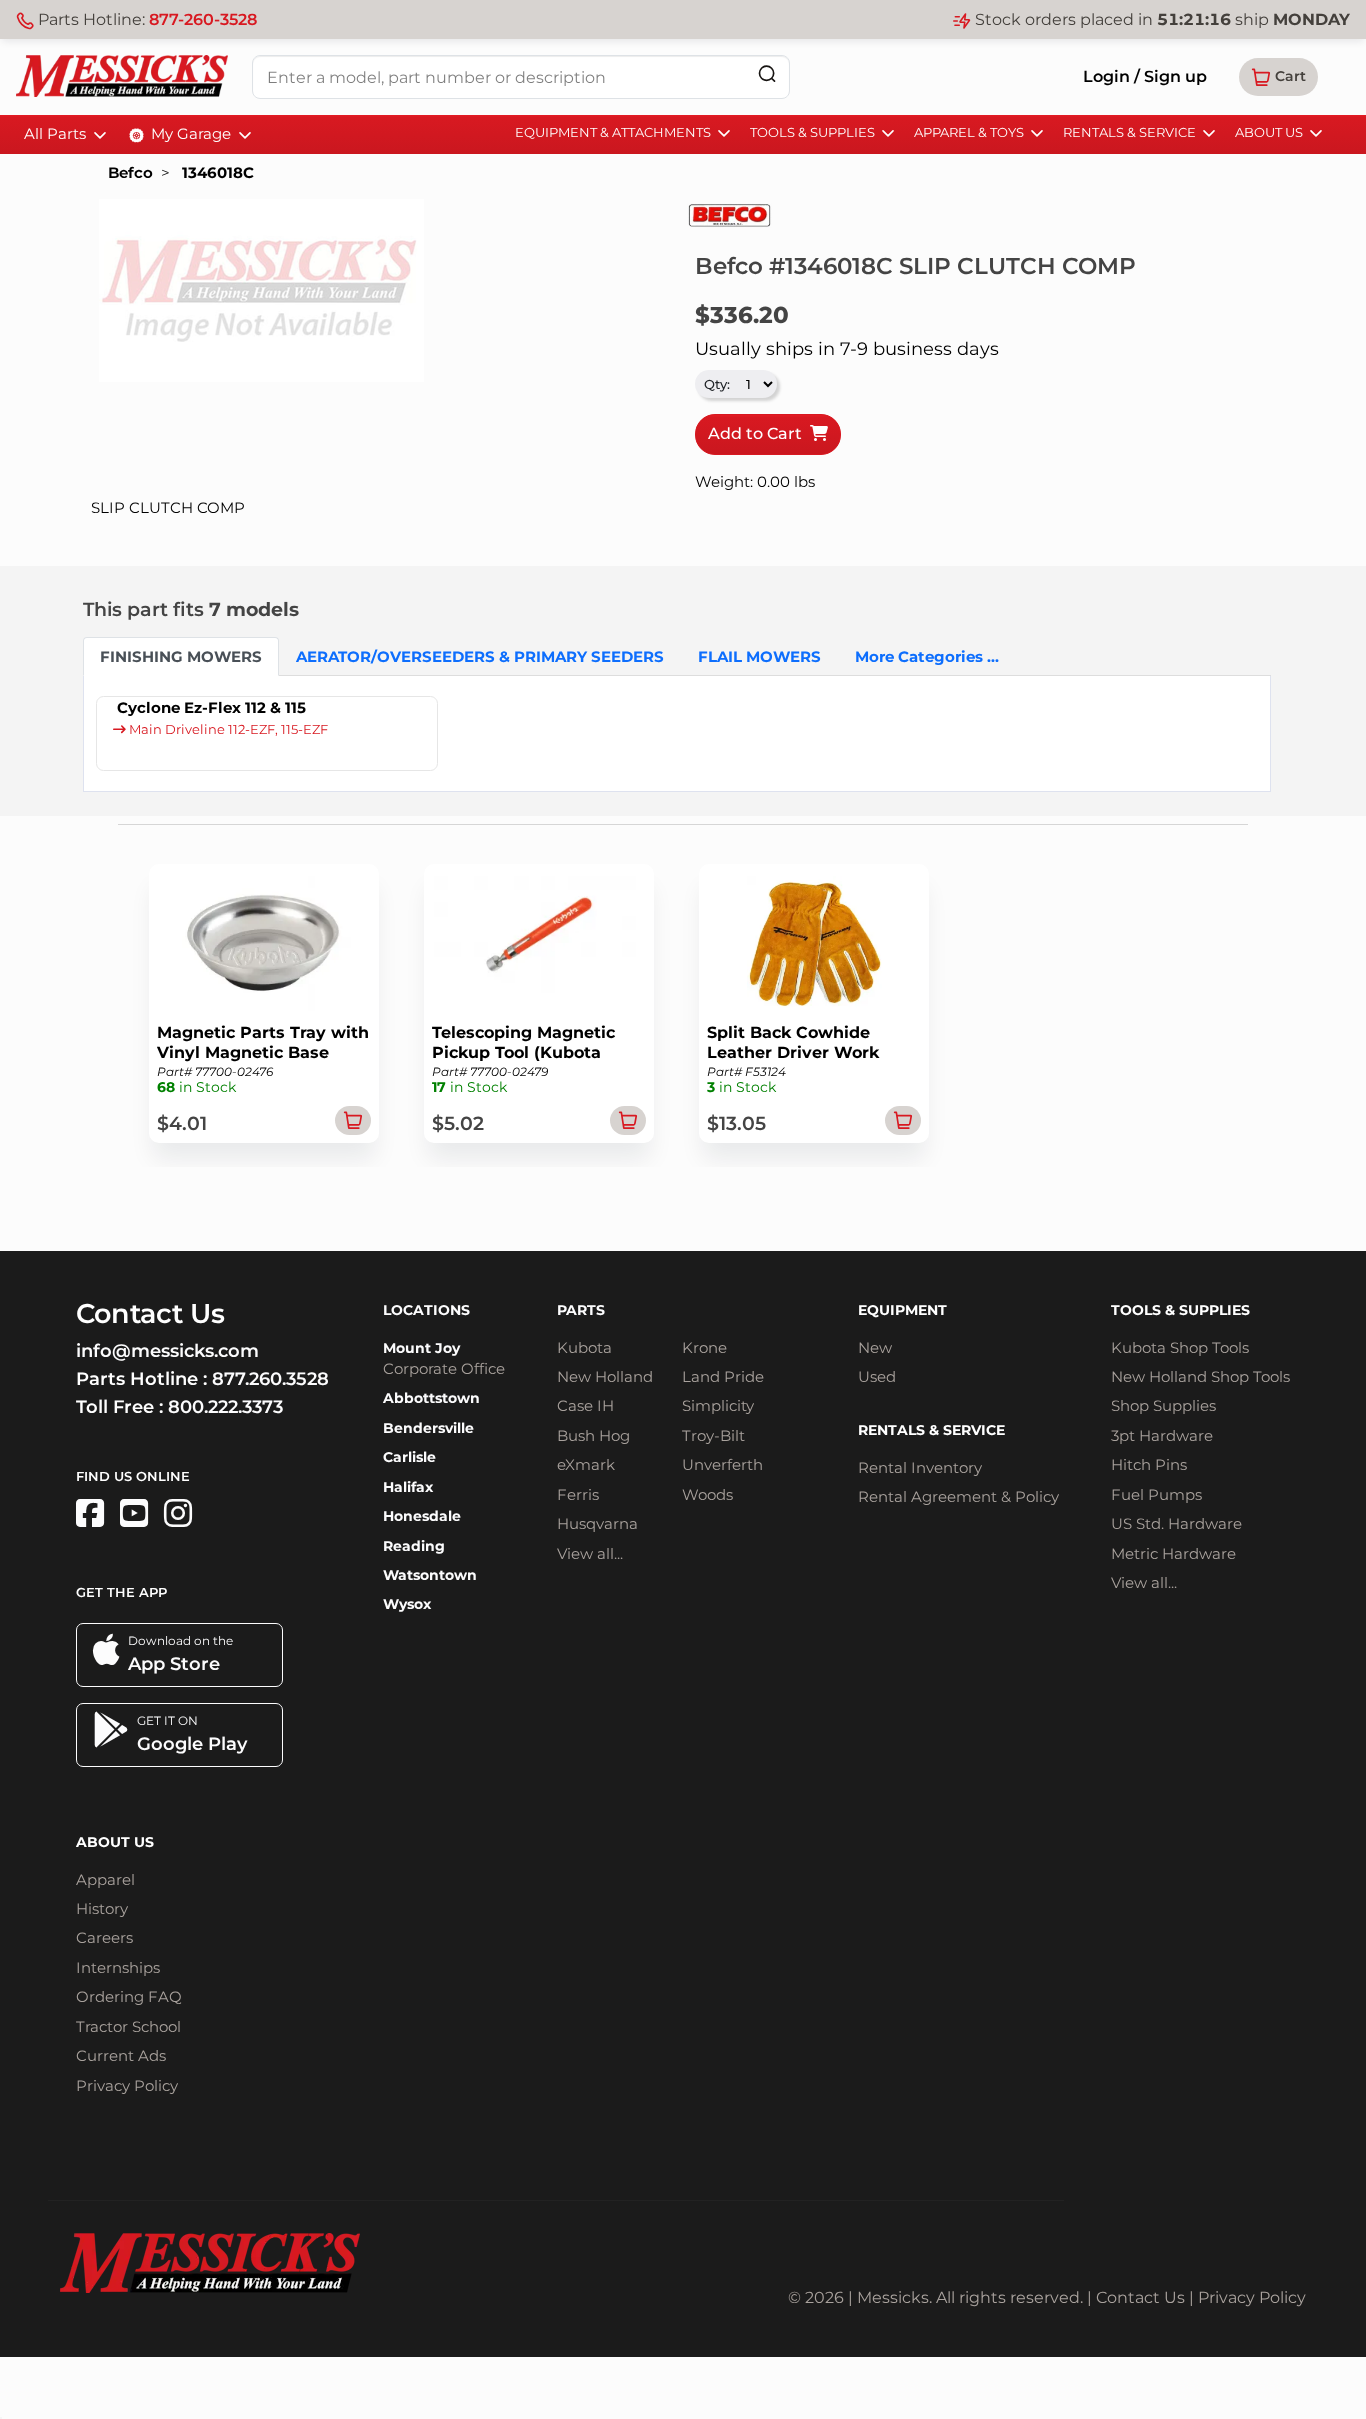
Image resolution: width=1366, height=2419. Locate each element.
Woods (707, 1494)
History (102, 1908)
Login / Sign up (1145, 76)
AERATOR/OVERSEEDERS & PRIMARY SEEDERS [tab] (480, 656)
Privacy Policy (127, 2085)
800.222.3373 (225, 1407)
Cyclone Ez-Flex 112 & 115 (211, 707)
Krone (704, 1347)
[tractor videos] (134, 1513)
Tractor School (128, 2026)
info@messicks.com (167, 1351)
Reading (414, 1546)
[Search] (767, 73)
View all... (590, 1553)
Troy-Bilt (713, 1435)
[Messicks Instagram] (178, 1513)
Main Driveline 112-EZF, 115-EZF (227, 729)
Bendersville (428, 1428)
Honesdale (422, 1516)
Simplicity (718, 1405)
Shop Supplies (1163, 1405)
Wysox (407, 1604)
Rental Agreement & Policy (958, 1496)
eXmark (586, 1464)
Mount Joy (421, 1348)
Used (877, 1376)
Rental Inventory (920, 1467)
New (875, 1347)
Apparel (105, 1879)
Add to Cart (759, 433)
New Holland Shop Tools (1200, 1376)
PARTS (581, 1310)
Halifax (408, 1487)
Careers (104, 1937)
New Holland (605, 1376)
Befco (130, 172)
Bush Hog (593, 1435)
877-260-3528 (203, 19)
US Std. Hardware (1176, 1523)
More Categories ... (927, 656)
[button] (1278, 77)
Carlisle (409, 1457)
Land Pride (723, 1376)
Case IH (585, 1405)
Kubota (584, 1347)
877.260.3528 (270, 1379)
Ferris (578, 1494)
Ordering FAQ (129, 1996)
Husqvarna (597, 1523)
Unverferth (722, 1464)
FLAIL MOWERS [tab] (759, 656)
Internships (118, 1967)
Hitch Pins (1149, 1464)
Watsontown (430, 1575)
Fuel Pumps (1156, 1494)
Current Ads (121, 2055)
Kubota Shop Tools (1180, 1347)
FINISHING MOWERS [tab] (181, 656)
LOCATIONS (426, 1310)
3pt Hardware (1162, 1435)
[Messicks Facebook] (90, 1513)
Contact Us (1140, 2297)
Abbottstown (431, 1398)
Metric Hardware (1173, 1553)
